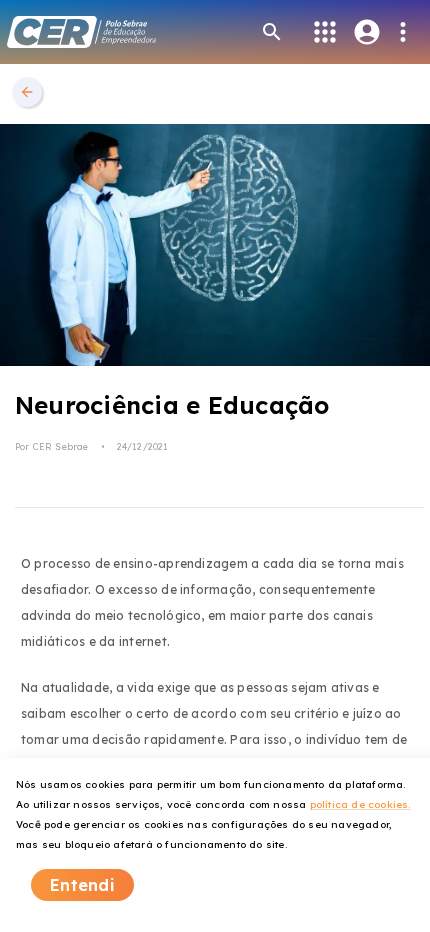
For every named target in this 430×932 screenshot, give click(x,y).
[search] (272, 32)
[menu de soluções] (325, 32)
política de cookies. (360, 804)
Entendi (82, 885)
